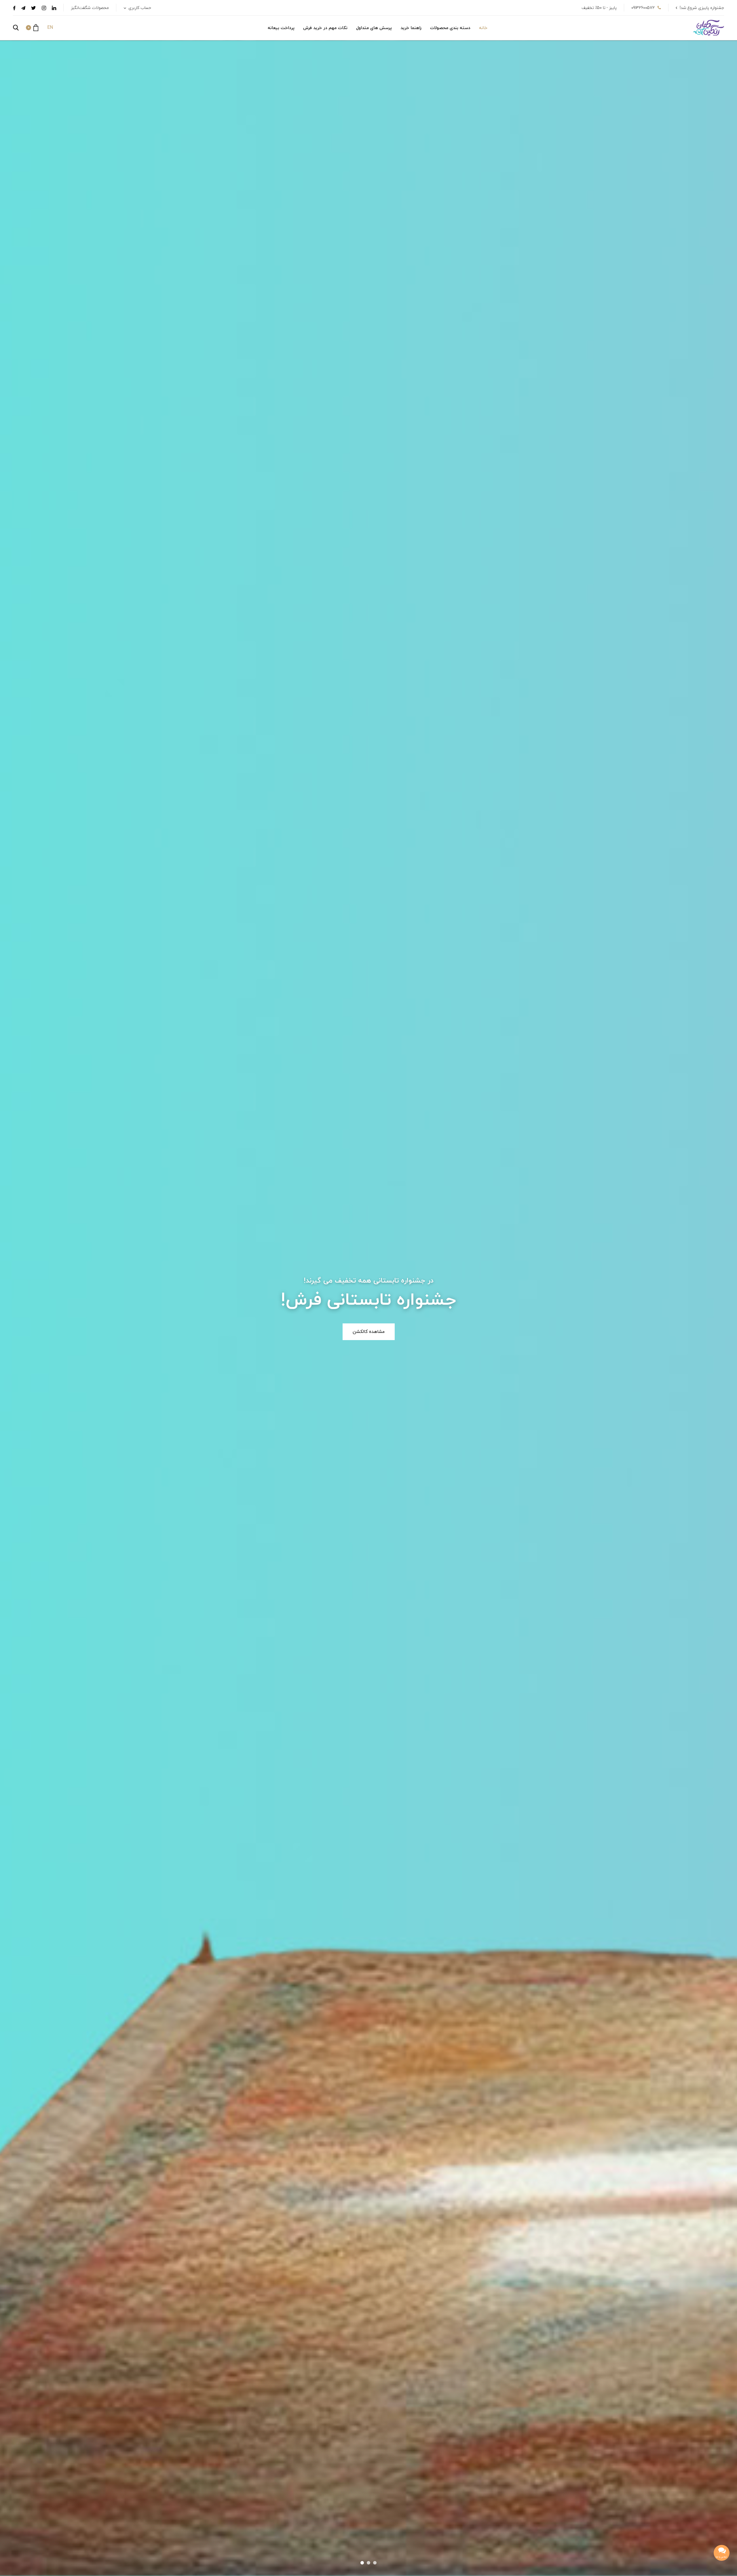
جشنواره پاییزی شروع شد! (702, 8)
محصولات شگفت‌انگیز (90, 8)
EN (50, 28)
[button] (32, 28)
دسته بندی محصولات (450, 28)
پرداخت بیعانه (281, 28)
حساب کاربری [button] (139, 8)
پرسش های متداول (374, 28)
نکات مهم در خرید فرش (325, 28)
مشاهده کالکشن (369, 1332)
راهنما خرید (411, 28)
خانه (483, 28)
